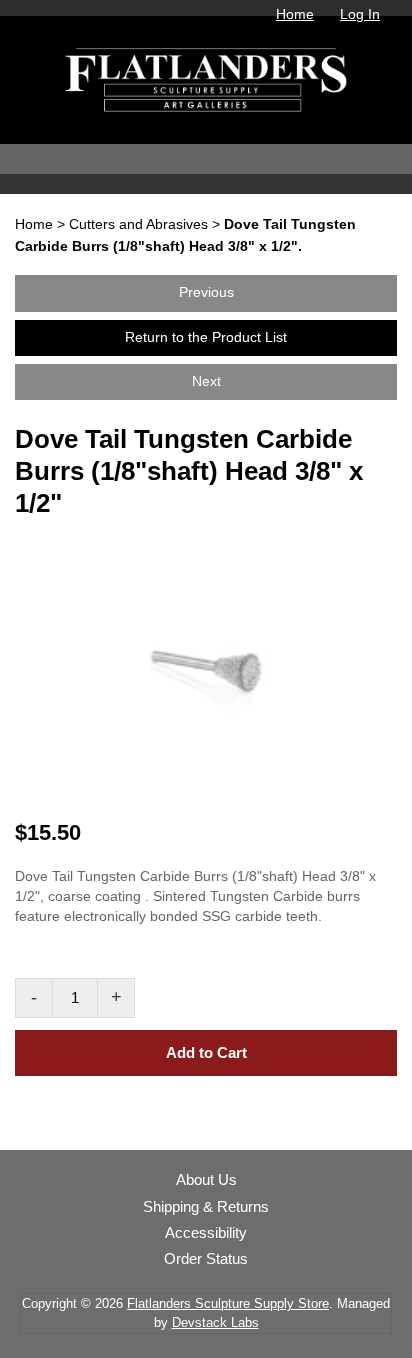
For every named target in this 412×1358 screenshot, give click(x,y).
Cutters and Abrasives (138, 224)
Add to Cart (206, 1052)
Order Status (206, 1259)
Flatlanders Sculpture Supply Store (228, 1303)
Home (295, 14)
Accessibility (206, 1233)
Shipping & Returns (206, 1207)
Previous (206, 292)
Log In (360, 14)
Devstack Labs (215, 1322)
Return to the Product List (206, 337)
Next (206, 381)
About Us (206, 1180)
